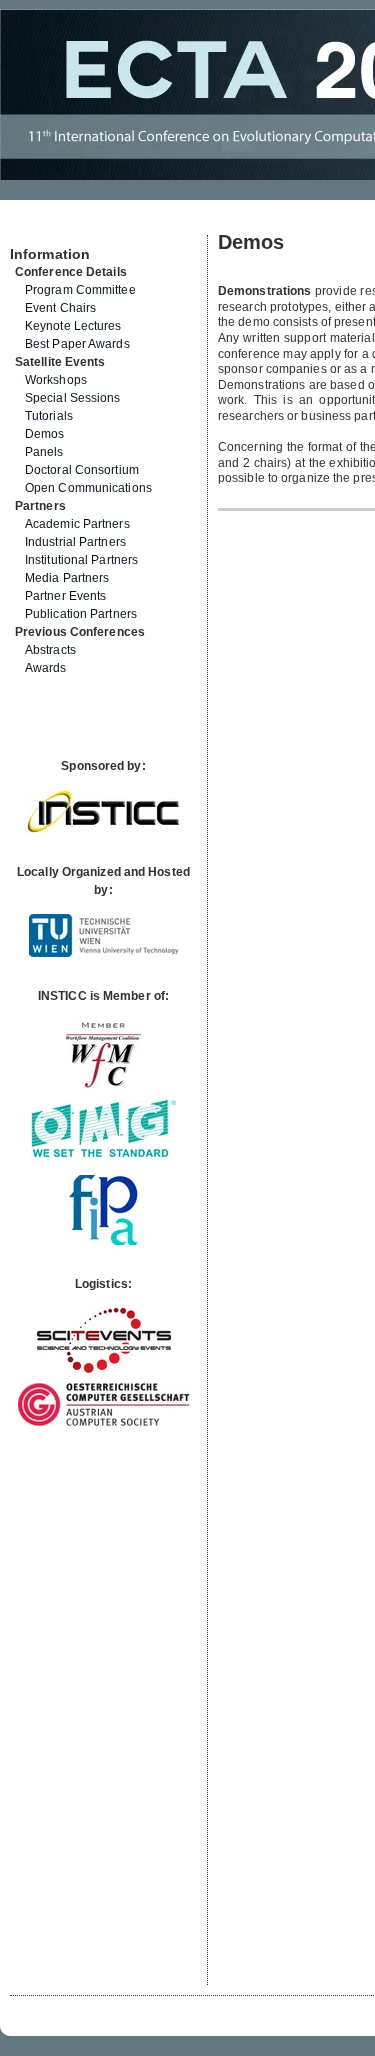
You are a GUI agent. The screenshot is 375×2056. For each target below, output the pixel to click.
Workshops (56, 380)
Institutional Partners (81, 560)
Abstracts (50, 650)
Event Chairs (60, 308)
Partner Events (65, 596)
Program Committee (80, 290)
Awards (46, 668)
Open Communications (88, 488)
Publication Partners (81, 614)
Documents (31, 227)
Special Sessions (73, 398)
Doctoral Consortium (82, 470)
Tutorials (49, 416)
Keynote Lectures (73, 326)
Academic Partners (77, 524)
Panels (44, 452)
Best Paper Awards (77, 344)
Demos (45, 434)
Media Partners (67, 578)
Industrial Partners (75, 542)
